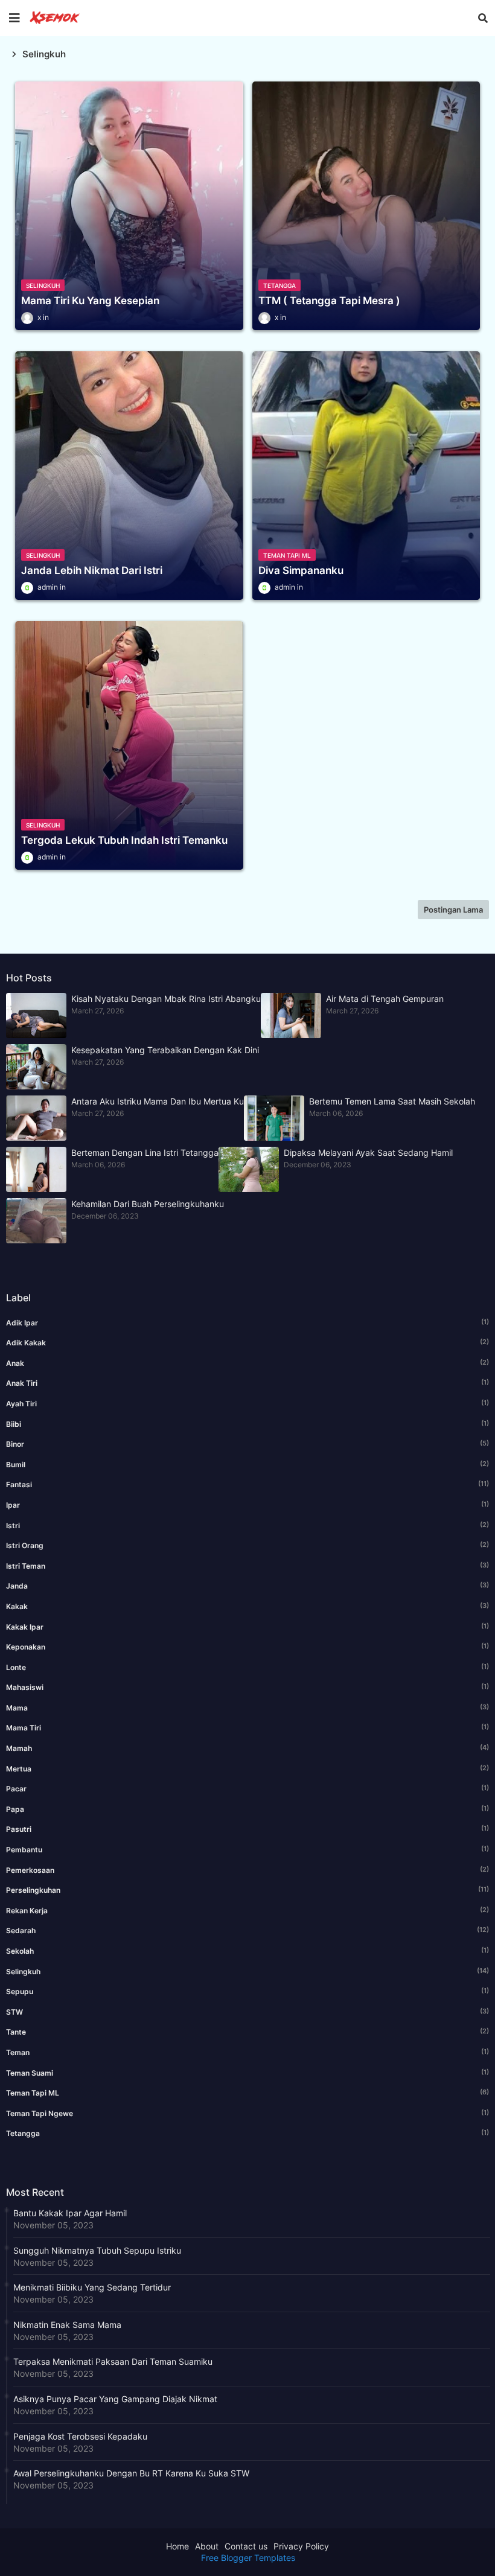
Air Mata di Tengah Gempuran (385, 999)
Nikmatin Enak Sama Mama (67, 2325)
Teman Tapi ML (247, 2093)
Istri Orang (247, 1545)
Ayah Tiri (247, 1403)
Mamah (247, 1748)
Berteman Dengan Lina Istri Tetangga (145, 1153)
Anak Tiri (247, 1383)
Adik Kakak (247, 1342)
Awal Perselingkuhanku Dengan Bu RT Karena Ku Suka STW (131, 2473)
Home (177, 2546)
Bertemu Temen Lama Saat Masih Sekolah (392, 1101)
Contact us (246, 2546)
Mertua (247, 1768)
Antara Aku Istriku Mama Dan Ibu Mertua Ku (158, 1101)
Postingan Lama (453, 910)
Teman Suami (247, 2073)
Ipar (247, 1505)
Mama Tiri (247, 1727)
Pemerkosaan (247, 1870)
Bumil (247, 1464)
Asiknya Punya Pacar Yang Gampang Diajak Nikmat (115, 2399)
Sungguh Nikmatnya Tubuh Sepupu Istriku (97, 2250)
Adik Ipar (247, 1322)
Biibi (247, 1424)
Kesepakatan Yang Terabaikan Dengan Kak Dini (165, 1050)
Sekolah (247, 1951)
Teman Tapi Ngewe (247, 2113)
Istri (247, 1525)
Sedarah (247, 1930)
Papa (247, 1809)
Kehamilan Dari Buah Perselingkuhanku (148, 1204)
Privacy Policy (301, 2546)
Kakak (247, 1606)
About (207, 2546)
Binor (247, 1444)
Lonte (247, 1667)
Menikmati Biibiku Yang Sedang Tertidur (92, 2287)
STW (247, 2012)
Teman (247, 2052)
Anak (247, 1363)
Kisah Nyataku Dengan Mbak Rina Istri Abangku (166, 999)
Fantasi (247, 1484)
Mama (247, 1707)
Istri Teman (247, 1566)
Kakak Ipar (247, 1627)
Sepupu (247, 1991)
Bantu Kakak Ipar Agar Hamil (70, 2213)
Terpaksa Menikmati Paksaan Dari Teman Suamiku (113, 2361)
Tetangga (247, 2133)
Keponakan (247, 1647)
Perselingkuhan (247, 1890)
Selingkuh (247, 1971)
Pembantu (247, 1849)
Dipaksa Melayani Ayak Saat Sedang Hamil (368, 1153)
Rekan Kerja (247, 1910)
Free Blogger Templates (248, 2558)
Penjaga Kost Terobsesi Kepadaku (80, 2436)
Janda (247, 1586)
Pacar (247, 1788)
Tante (247, 2032)
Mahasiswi (247, 1687)
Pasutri (247, 1829)
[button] (483, 18)
